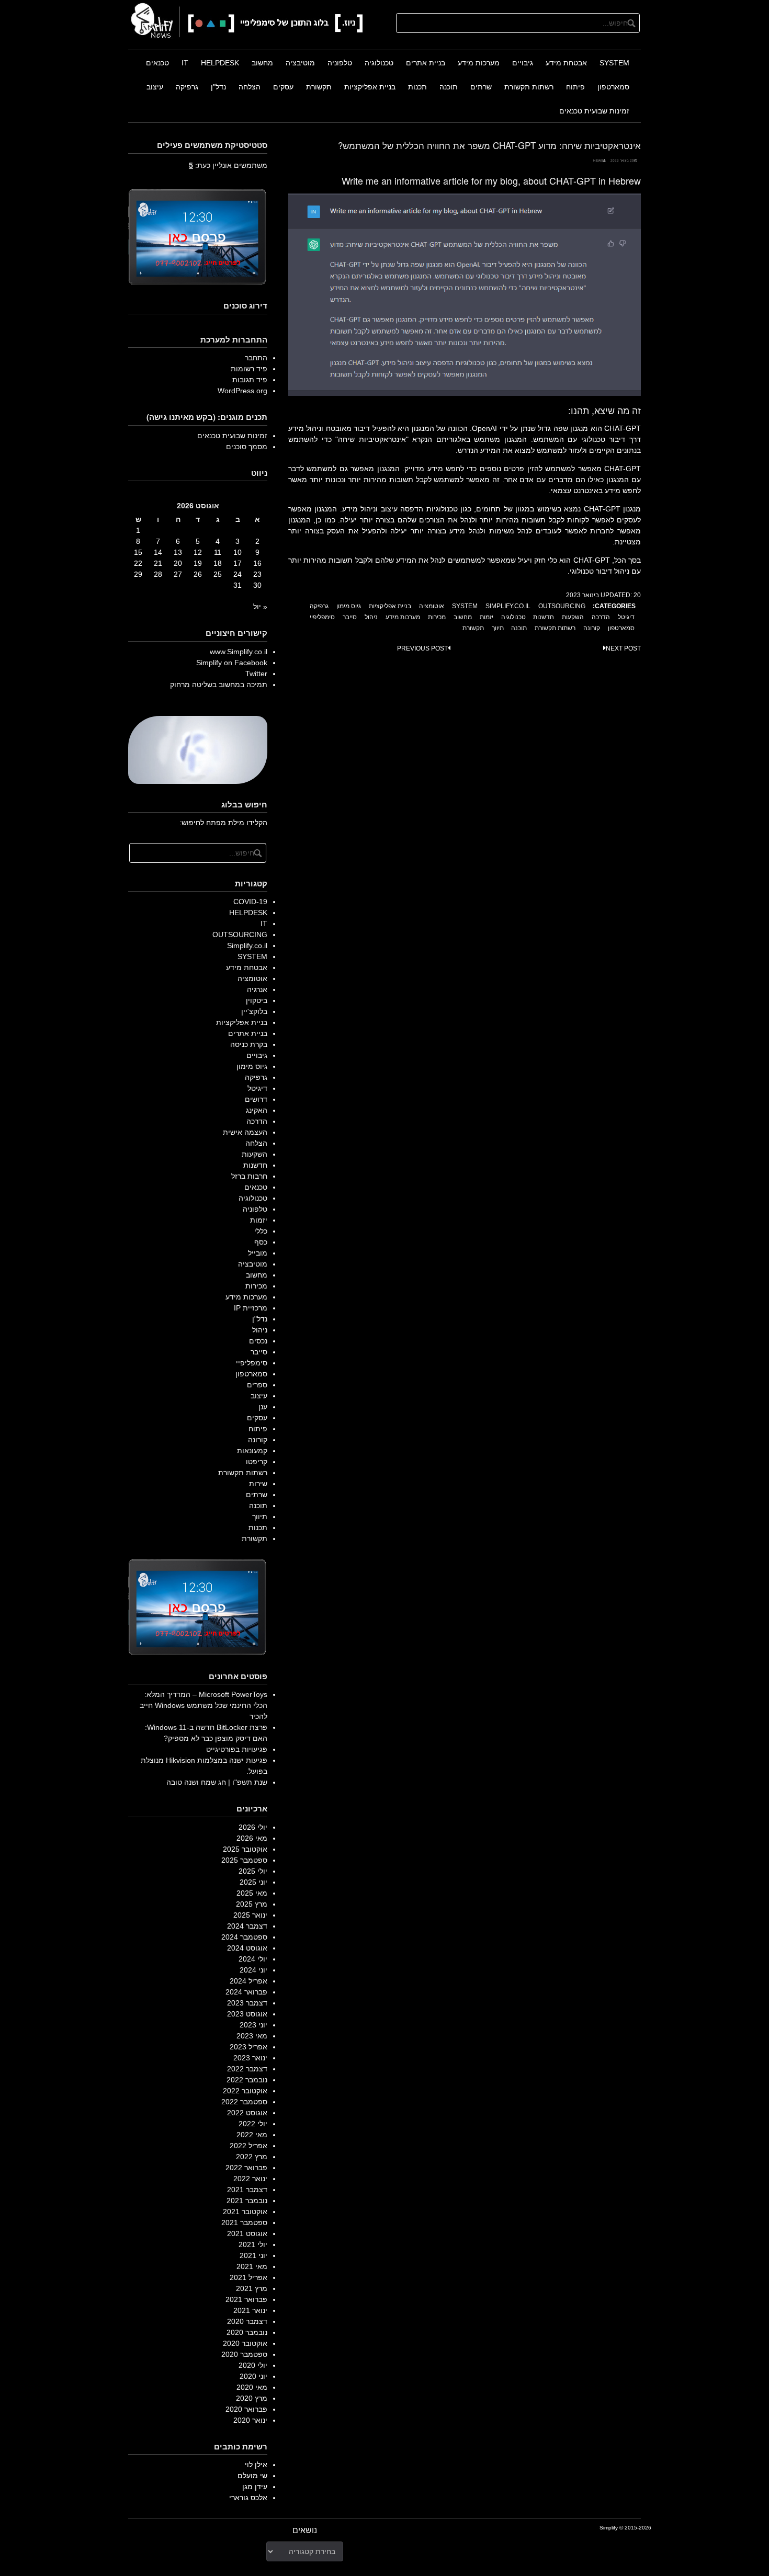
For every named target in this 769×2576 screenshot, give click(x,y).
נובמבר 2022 (247, 2080)
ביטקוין (257, 1000)
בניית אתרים (426, 63)
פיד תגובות (250, 380)
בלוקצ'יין (254, 1011)
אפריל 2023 (248, 2047)
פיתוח (575, 87)
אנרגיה (257, 989)
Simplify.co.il (508, 606)
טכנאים (157, 63)
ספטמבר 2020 (244, 2354)
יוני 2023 (253, 2025)
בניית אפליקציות (370, 87)
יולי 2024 (253, 1959)
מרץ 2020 (252, 2398)
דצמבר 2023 (247, 2003)
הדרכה (601, 617)
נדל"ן (218, 87)
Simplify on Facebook (232, 663)
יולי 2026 (253, 1827)
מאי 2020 (252, 2387)
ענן (263, 1407)
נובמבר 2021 (247, 2201)
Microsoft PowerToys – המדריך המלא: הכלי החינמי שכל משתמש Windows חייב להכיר (203, 1705)
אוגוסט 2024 (247, 1948)
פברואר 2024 (246, 1992)
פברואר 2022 (246, 2168)
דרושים (256, 1099)
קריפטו (257, 1462)
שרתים (481, 87)
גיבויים (523, 63)
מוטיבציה (300, 63)
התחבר (256, 358)
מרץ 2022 (252, 2157)
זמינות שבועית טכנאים (594, 111)
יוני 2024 (253, 1970)
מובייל (258, 1253)
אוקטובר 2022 (245, 2091)
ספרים (257, 1385)
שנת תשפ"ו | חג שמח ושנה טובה (217, 1782)
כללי (261, 1231)
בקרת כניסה (249, 1044)
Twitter (256, 674)
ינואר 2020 (250, 2420)
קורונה (592, 628)
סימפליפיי (322, 617)
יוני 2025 (253, 1882)
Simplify (609, 2528)
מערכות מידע (479, 63)
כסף (261, 1242)
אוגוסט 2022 (247, 2113)
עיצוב (155, 87)
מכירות (437, 617)
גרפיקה (187, 87)
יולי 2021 (253, 2244)
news (598, 160)
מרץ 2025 (252, 1904)
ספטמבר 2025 (244, 1860)
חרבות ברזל (249, 1176)
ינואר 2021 (250, 2310)
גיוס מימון (349, 606)
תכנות (417, 87)
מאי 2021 (252, 2266)
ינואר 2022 (250, 2179)
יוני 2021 (253, 2255)
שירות (258, 1484)
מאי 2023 (252, 2036)
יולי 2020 (253, 2365)
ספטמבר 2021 (244, 2222)
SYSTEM (614, 63)
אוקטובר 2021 (245, 2212)
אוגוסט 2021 (247, 2233)
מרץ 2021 (252, 2288)
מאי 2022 (252, 2135)
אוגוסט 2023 (247, 2014)
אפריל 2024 (248, 1981)
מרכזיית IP (251, 1308)
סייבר (350, 617)
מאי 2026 (252, 1838)
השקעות (573, 617)
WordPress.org (242, 391)
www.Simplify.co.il (239, 652)
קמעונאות (252, 1451)
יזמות (487, 617)
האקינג (257, 1110)
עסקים (283, 87)
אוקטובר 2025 (245, 1849)
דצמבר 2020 (247, 2321)
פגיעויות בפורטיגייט (237, 1749)
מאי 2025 (252, 1893)
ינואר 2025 (250, 1915)
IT (185, 63)
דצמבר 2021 (247, 2190)
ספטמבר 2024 (244, 1937)
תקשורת (319, 87)
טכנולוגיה (379, 63)
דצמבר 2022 (247, 2069)
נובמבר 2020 (247, 2332)
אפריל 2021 (248, 2277)
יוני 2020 (253, 2376)
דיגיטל (626, 617)
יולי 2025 (253, 1871)
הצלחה (250, 87)
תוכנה (449, 87)
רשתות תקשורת (529, 87)
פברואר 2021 (246, 2299)
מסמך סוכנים (247, 447)
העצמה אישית (245, 1132)
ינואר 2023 (250, 2058)
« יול (260, 607)
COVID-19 (250, 902)
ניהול (371, 617)
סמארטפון (613, 87)
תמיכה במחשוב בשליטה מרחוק (219, 685)
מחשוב (262, 63)
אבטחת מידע (566, 63)
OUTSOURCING (562, 606)
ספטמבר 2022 (244, 2102)
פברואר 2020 (246, 2409)
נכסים (258, 1341)
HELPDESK (220, 63)
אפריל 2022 (248, 2146)
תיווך (498, 628)
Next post (623, 648)
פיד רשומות (249, 369)
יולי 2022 (253, 2124)
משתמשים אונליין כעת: (228, 165)
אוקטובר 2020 (245, 2343)
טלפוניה (340, 63)
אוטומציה (432, 606)
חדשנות (544, 617)
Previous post (422, 648)
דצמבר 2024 (247, 1926)
